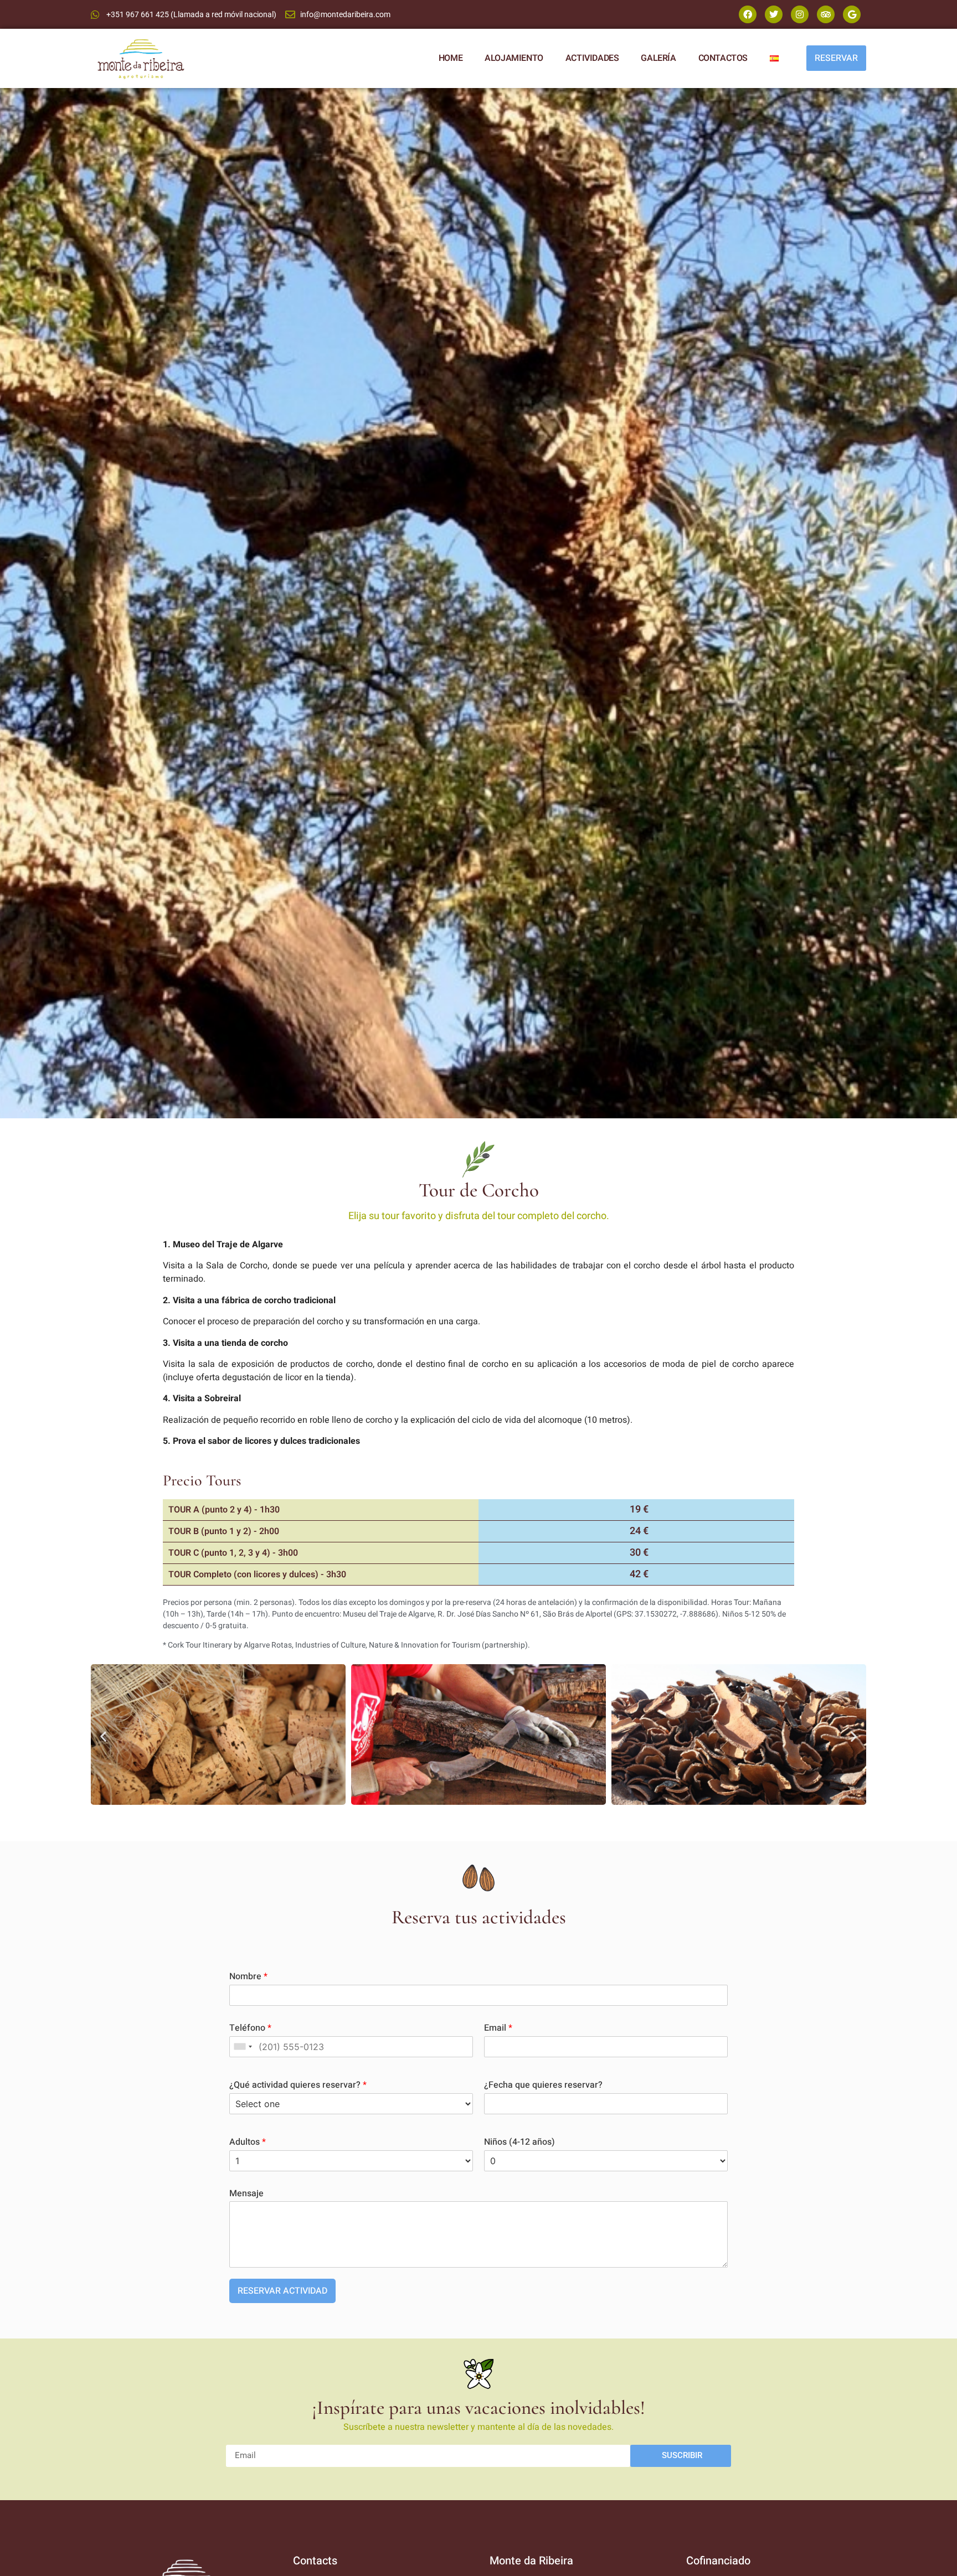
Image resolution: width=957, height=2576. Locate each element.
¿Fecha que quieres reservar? (543, 2085)
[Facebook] (748, 14)
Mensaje (246, 2194)
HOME (451, 58)
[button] (103, 1736)
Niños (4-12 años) (519, 2142)
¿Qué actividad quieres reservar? (298, 2085)
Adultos (248, 2142)
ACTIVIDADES (592, 58)
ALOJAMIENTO (514, 58)
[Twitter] (774, 14)
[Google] (852, 14)
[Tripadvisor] (826, 14)
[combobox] (243, 2047)
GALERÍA (658, 58)
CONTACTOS (723, 58)
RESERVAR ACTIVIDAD (282, 2291)
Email (498, 2028)
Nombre (248, 1977)
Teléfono (250, 2028)
